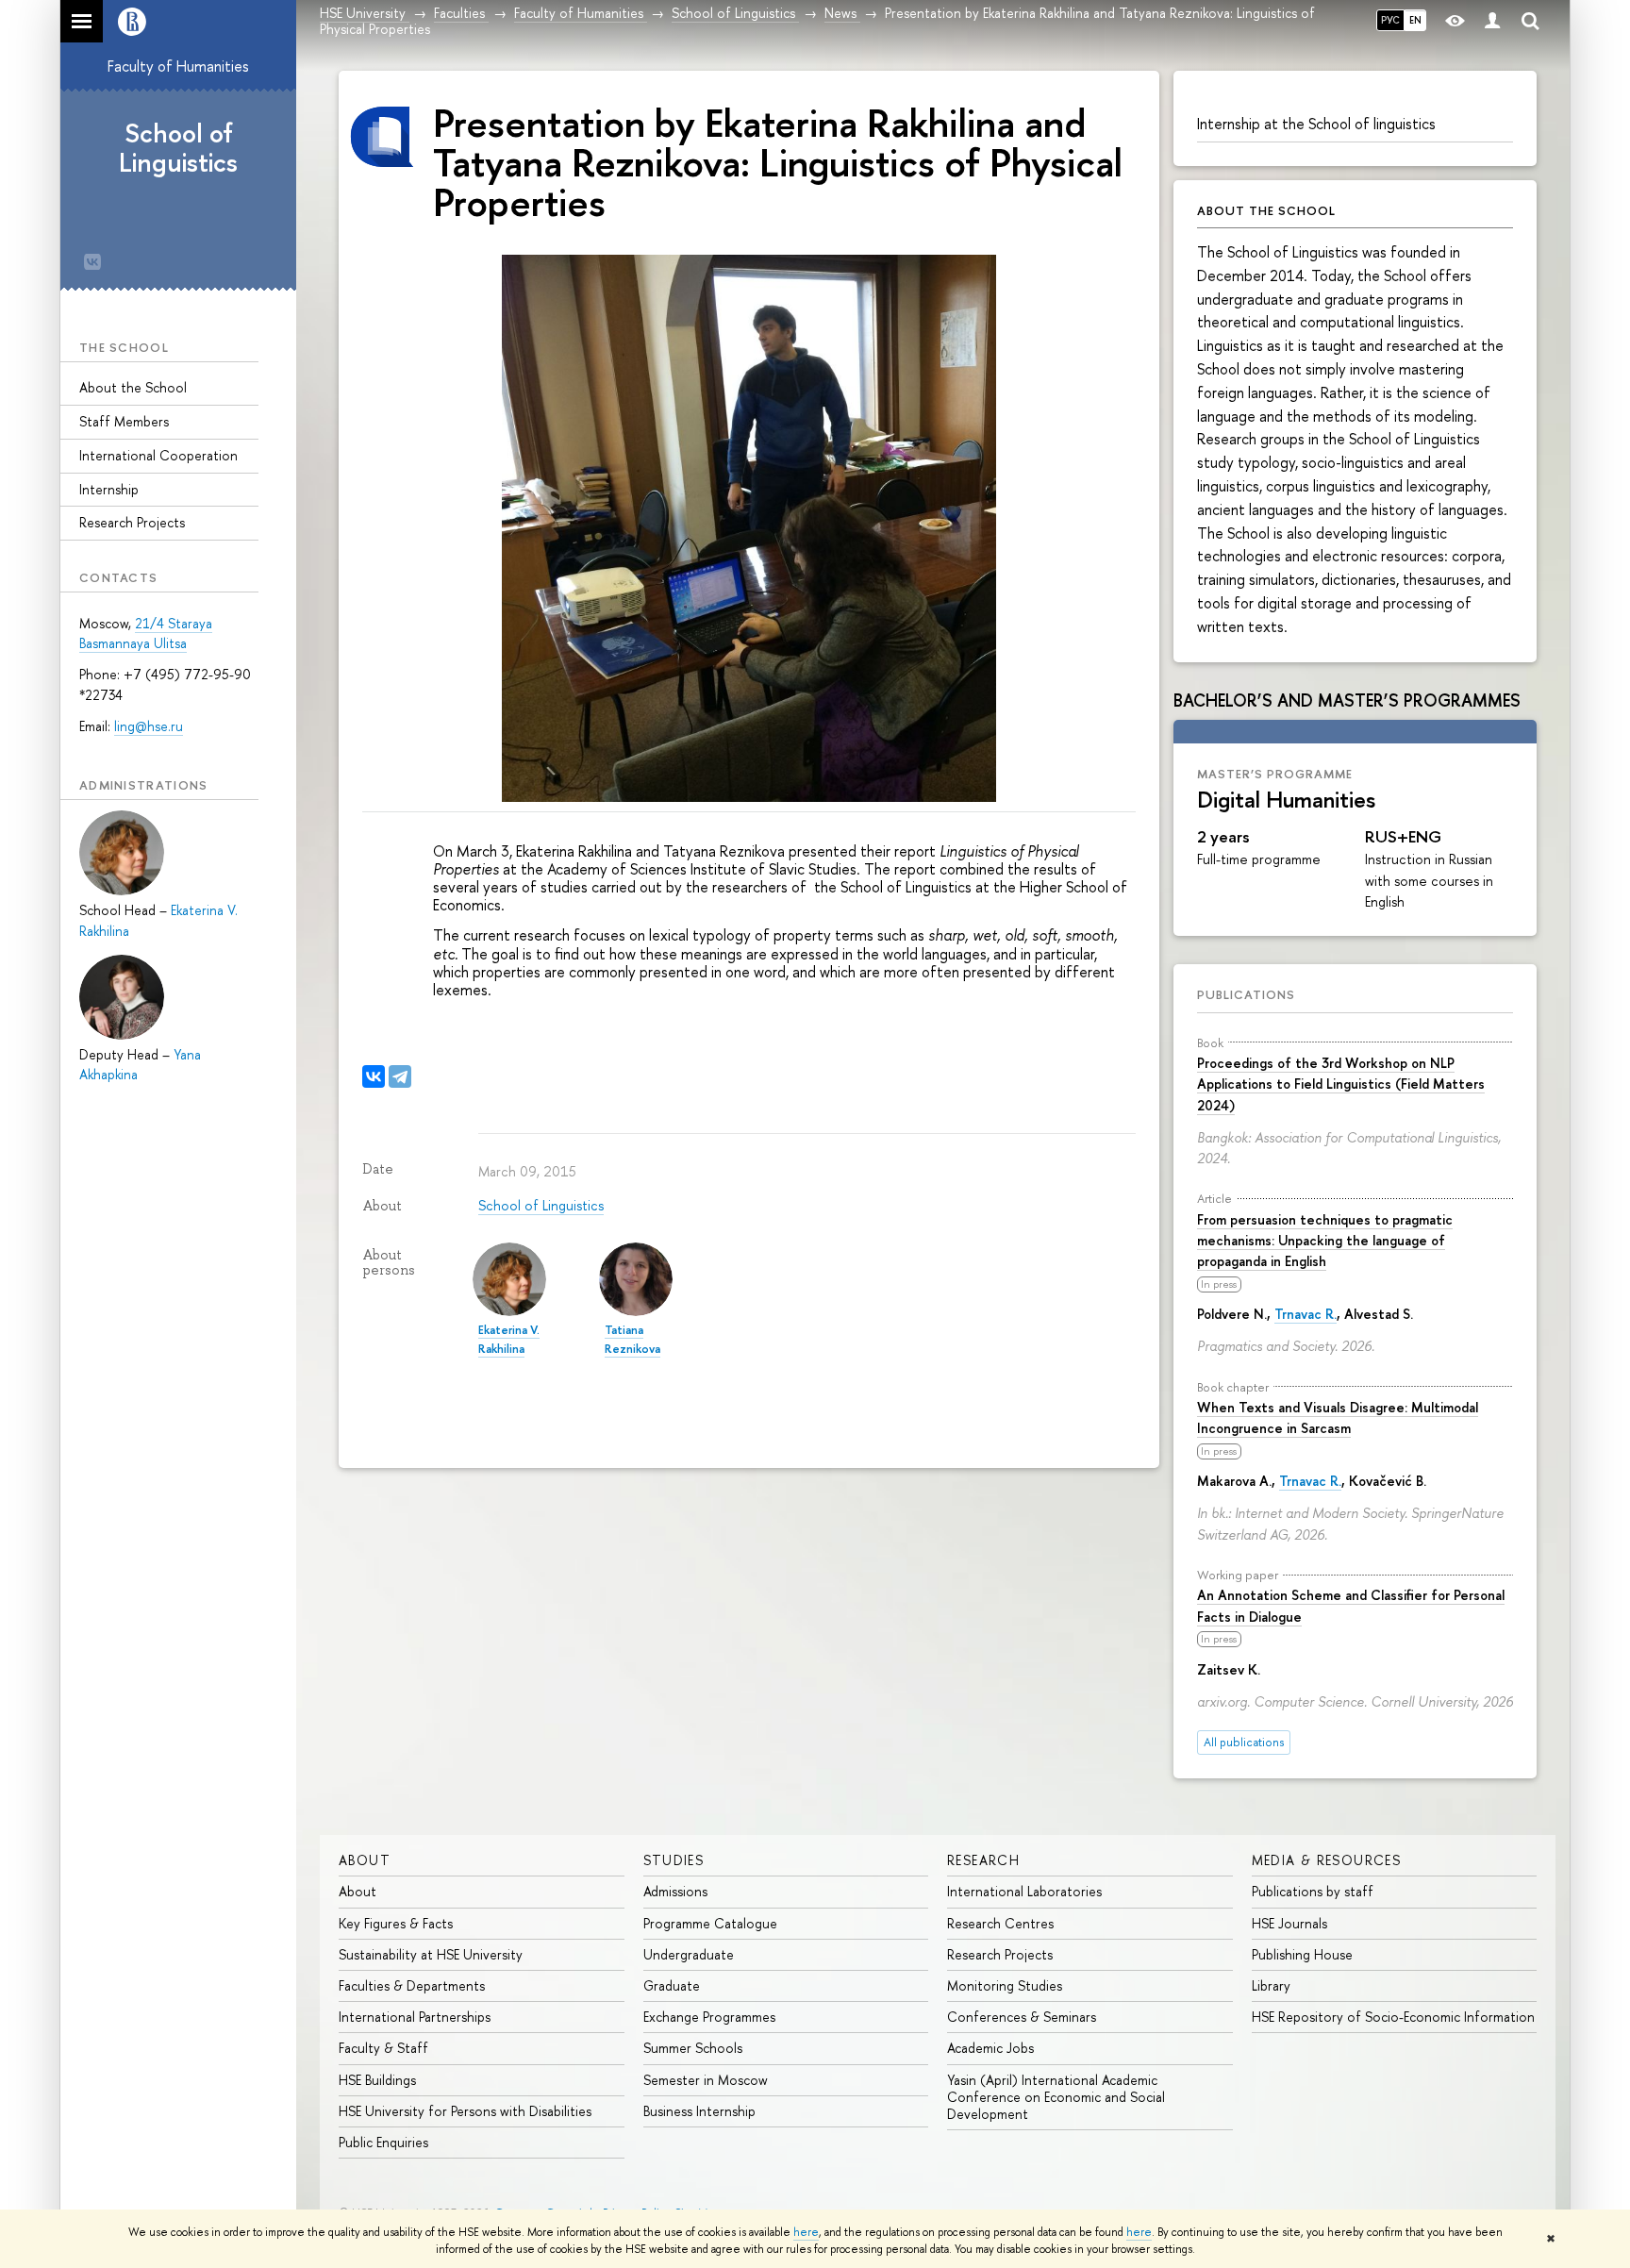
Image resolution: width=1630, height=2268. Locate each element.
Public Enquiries (383, 2142)
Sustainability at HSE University (431, 1954)
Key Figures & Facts (396, 1923)
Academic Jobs (990, 2048)
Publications (1246, 994)
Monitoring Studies (1005, 1985)
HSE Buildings (377, 2080)
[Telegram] (400, 1076)
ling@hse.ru (149, 726)
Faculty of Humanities (178, 66)
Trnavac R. (1306, 1314)
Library (1271, 1985)
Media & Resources (1327, 1860)
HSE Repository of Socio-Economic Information (1393, 2017)
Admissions (675, 1891)
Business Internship (699, 2111)
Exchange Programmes (709, 2017)
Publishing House (1302, 1954)
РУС (1390, 20)
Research (983, 1860)
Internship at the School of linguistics (1316, 124)
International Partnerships (415, 2017)
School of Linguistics (178, 148)
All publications (1244, 1742)
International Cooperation (158, 455)
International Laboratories (1024, 1891)
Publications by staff (1313, 1891)
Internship (109, 489)
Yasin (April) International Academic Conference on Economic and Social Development (1056, 2097)
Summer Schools (693, 2048)
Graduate (672, 1985)
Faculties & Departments (412, 1985)
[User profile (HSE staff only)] (1492, 21)
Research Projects (132, 522)
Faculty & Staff (383, 2048)
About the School (133, 387)
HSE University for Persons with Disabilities (465, 2111)
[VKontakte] (374, 1076)
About (365, 1860)
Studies (674, 1860)
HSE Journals (1289, 1923)
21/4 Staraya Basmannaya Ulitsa (146, 634)
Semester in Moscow (706, 2080)
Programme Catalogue (710, 1923)
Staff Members (124, 421)
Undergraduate (689, 1954)
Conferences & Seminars (1022, 2017)
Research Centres (1000, 1923)
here (806, 2232)
